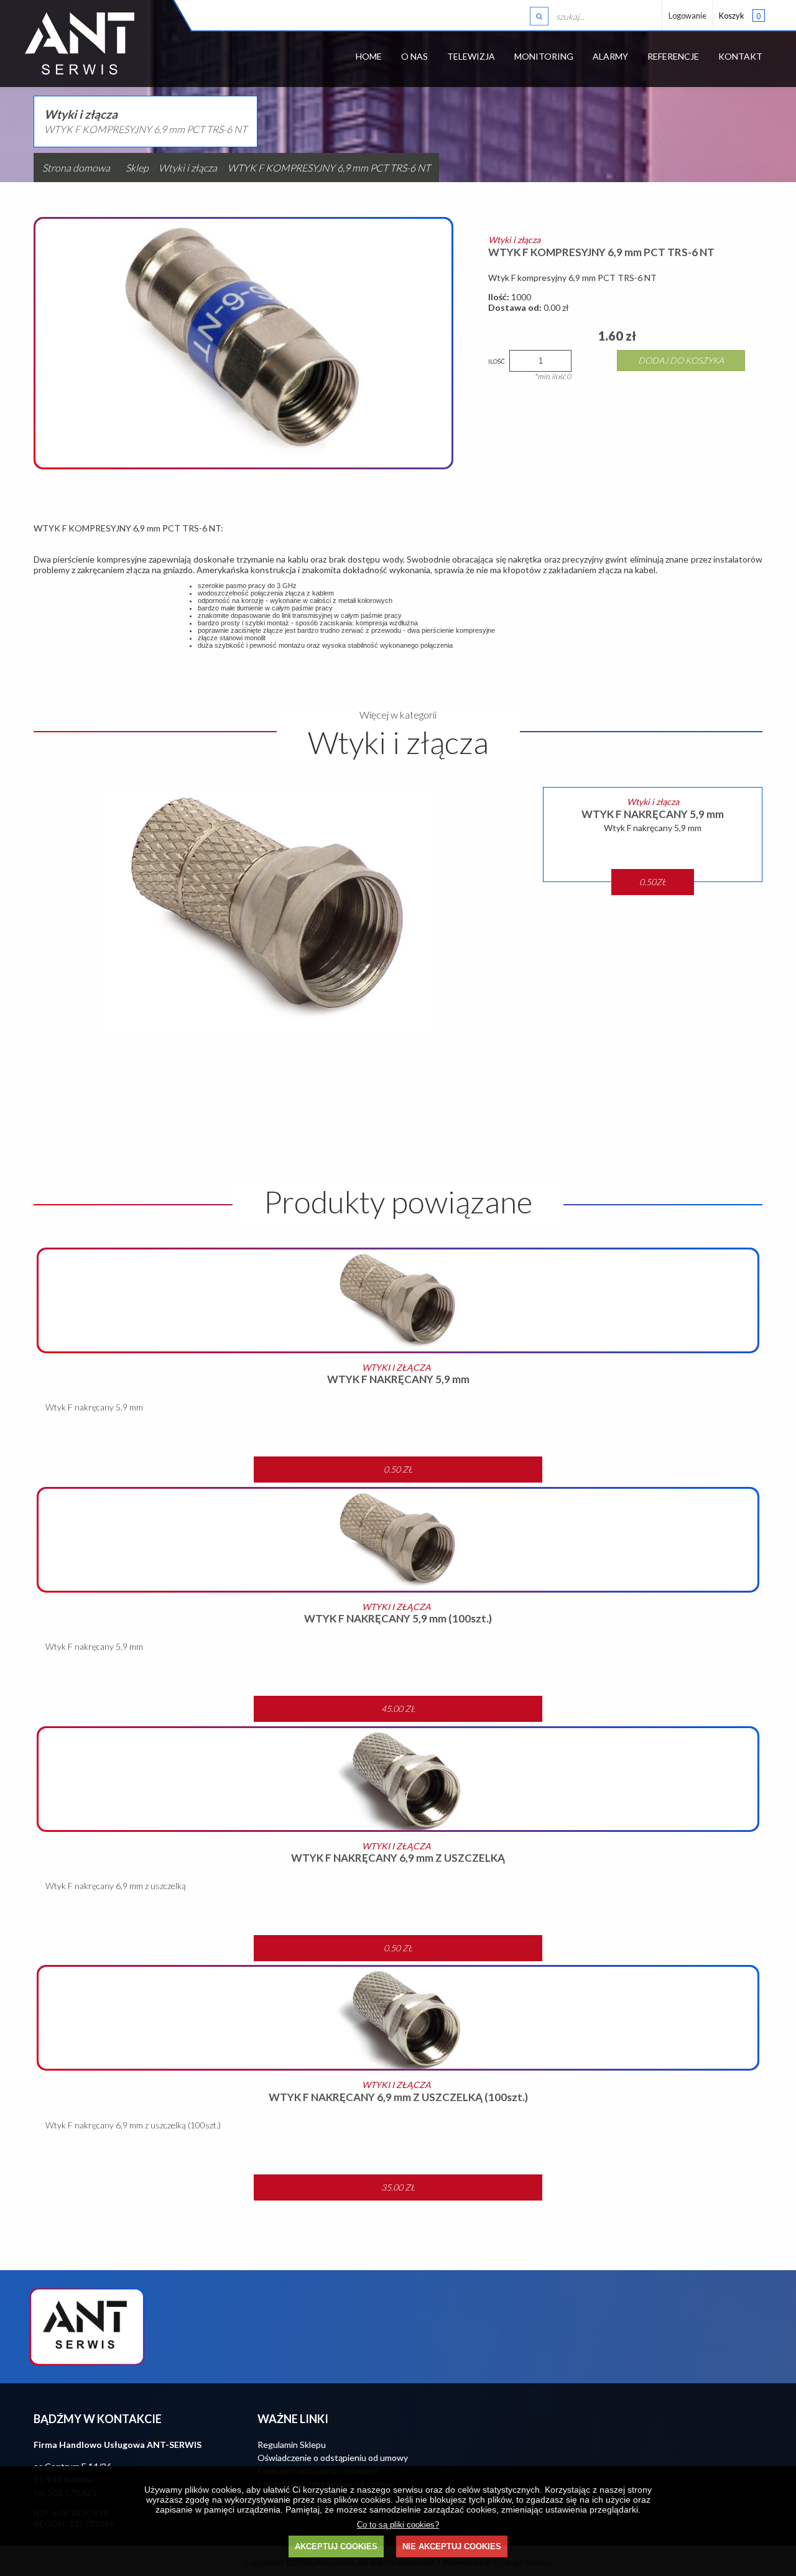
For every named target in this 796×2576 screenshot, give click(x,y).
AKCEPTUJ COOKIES (336, 2546)
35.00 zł (398, 2187)
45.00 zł (398, 1709)
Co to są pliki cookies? (398, 2525)
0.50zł (653, 882)
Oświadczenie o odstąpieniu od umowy (333, 2458)
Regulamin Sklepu (292, 2445)
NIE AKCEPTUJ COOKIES (452, 2546)
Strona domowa (76, 168)
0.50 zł (398, 1469)
